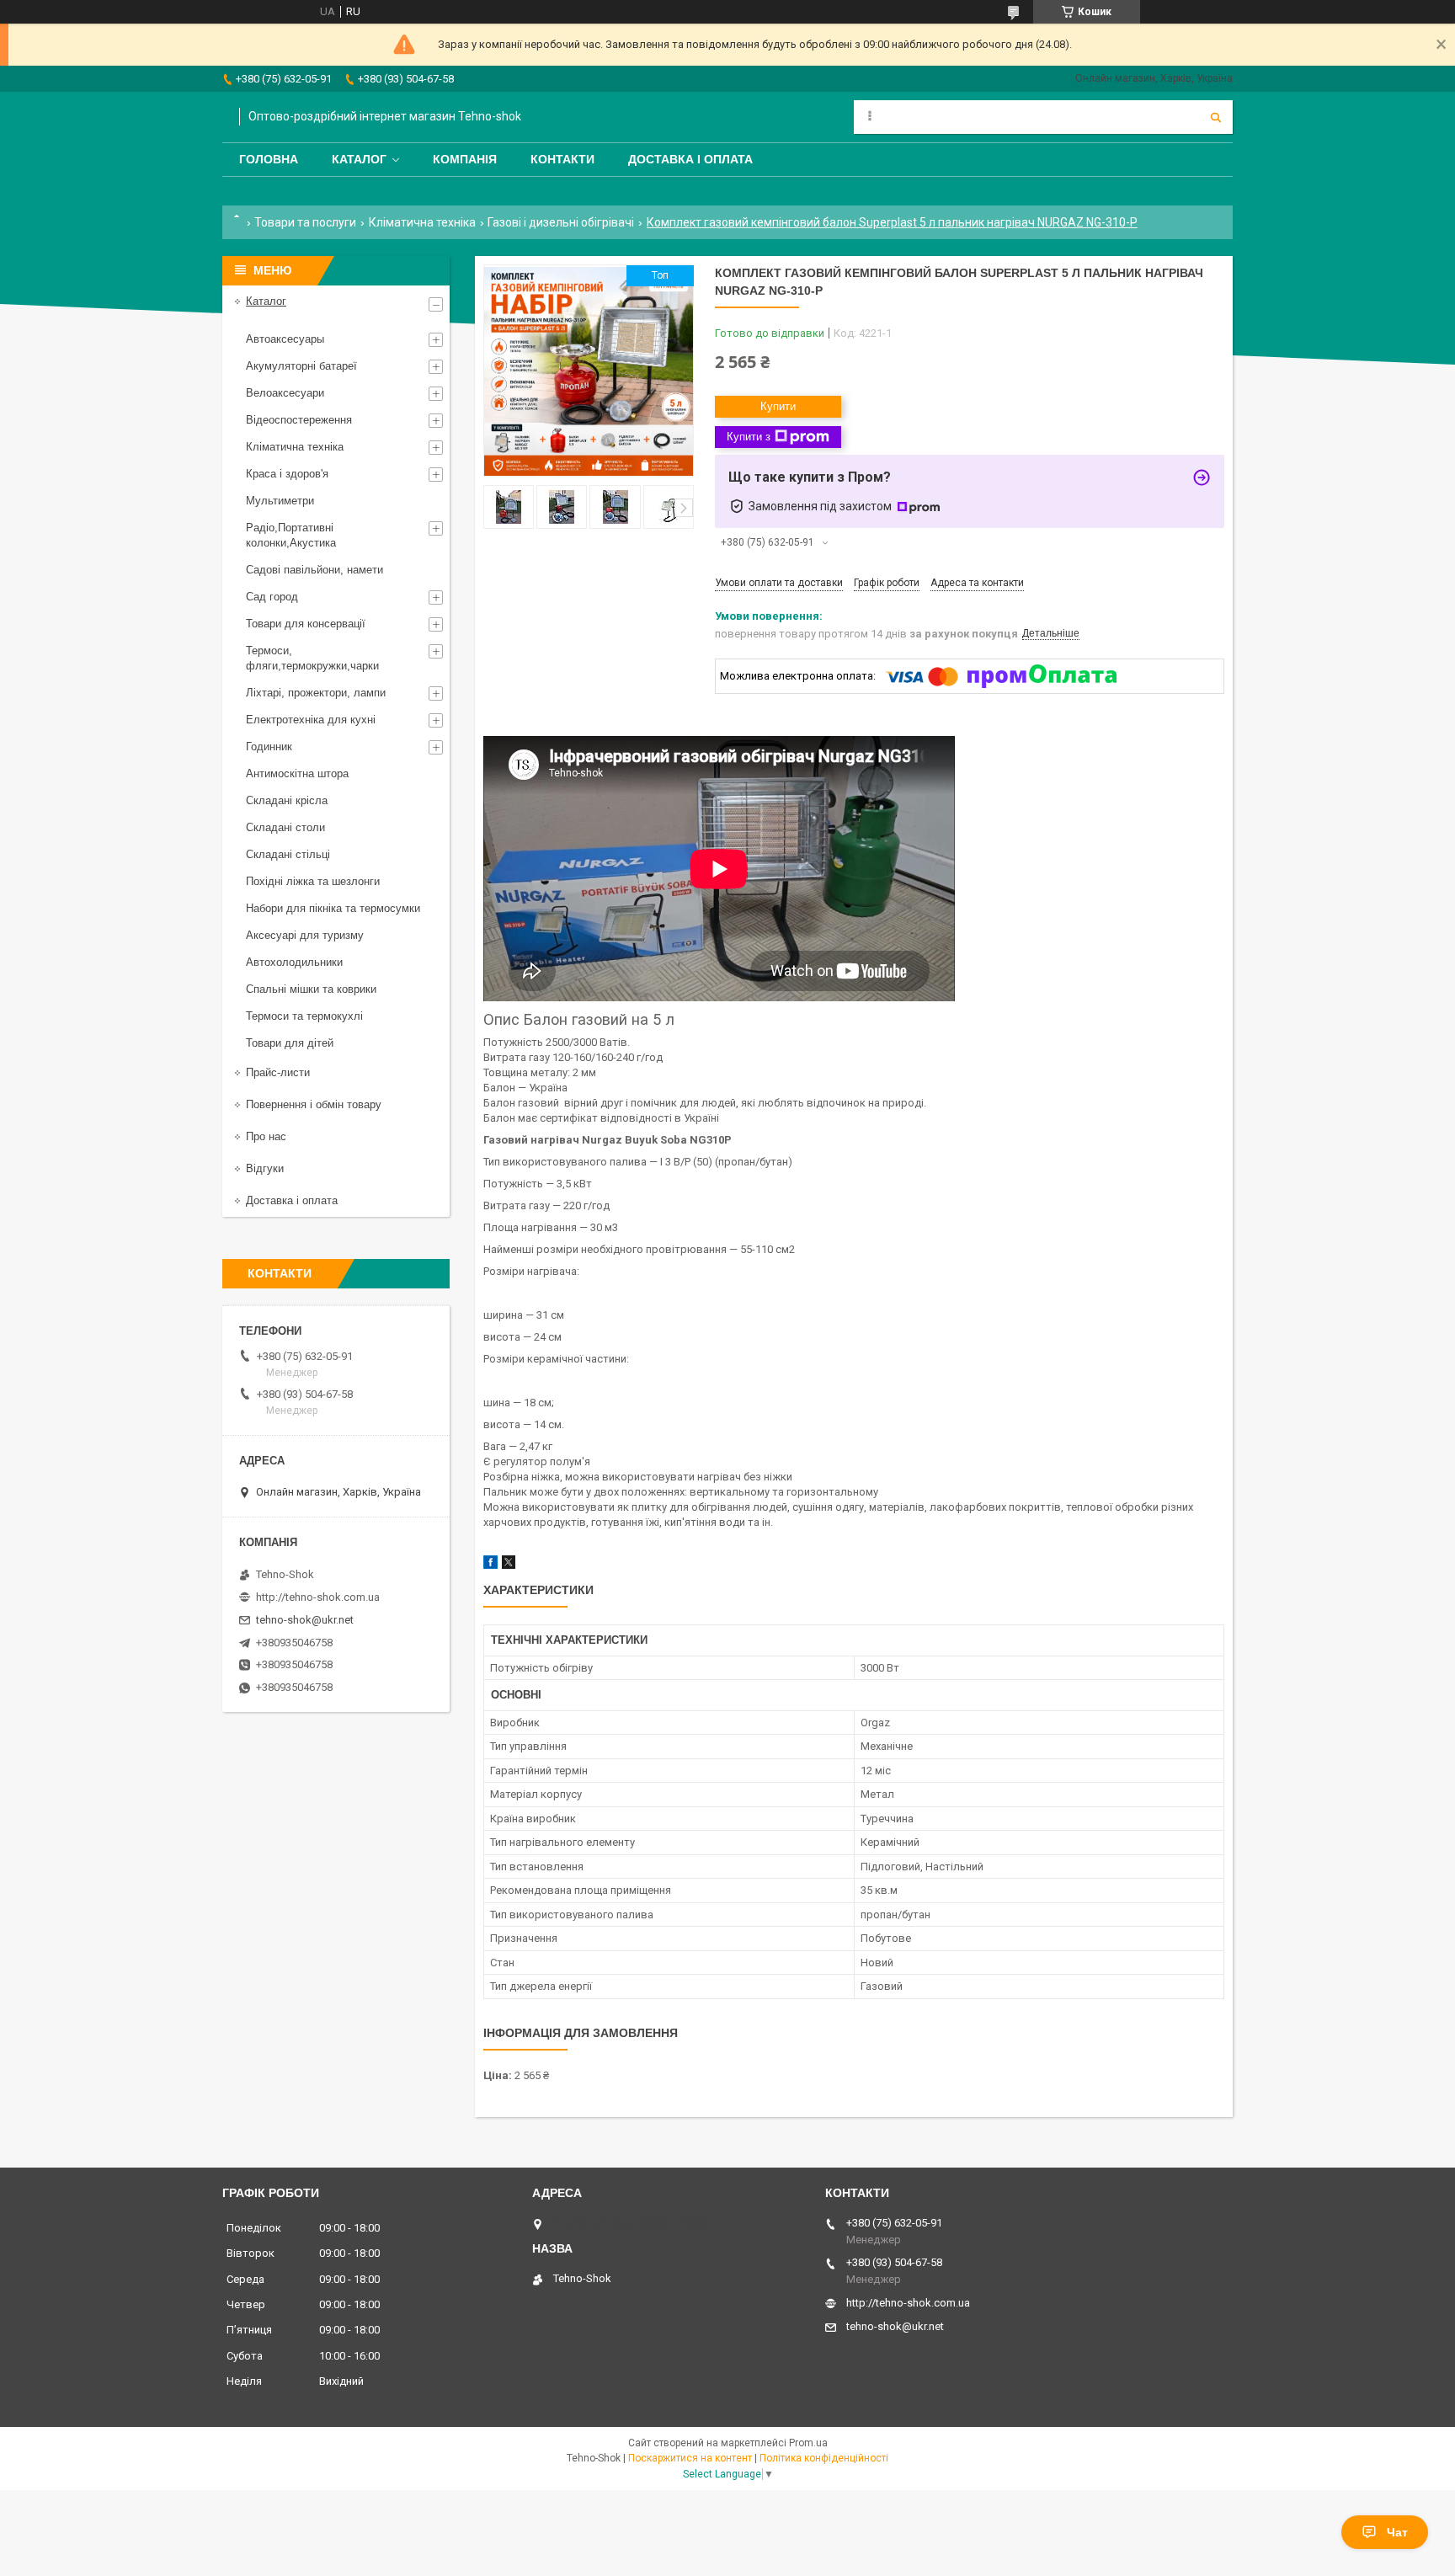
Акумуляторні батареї (301, 366)
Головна (269, 159)
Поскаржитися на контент (690, 2458)
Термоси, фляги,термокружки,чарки (312, 658)
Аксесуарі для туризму (305, 935)
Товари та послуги (305, 222)
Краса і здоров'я (287, 474)
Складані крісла (287, 800)
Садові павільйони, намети (314, 570)
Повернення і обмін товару (314, 1104)
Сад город (272, 597)
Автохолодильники (294, 962)
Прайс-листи (278, 1072)
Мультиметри (280, 501)
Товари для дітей (290, 1043)
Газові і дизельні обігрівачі (561, 222)
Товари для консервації (306, 624)
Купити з (749, 437)
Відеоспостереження (299, 420)
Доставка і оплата (690, 159)
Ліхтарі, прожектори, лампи (316, 693)
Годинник (269, 747)
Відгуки (265, 1168)
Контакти (562, 159)
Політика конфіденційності (824, 2458)
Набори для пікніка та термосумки (333, 908)
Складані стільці (288, 854)
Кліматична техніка (422, 222)
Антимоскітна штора (297, 773)
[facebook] (490, 1565)
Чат (1397, 2532)
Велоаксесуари (285, 393)
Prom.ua (808, 2443)
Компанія (465, 159)
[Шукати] (1216, 117)
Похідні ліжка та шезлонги (313, 881)
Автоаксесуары (285, 339)
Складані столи (285, 827)
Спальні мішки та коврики (311, 989)
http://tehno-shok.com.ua (318, 1597)
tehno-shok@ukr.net (305, 1620)
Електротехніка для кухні (311, 720)
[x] (509, 1565)
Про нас (266, 1136)
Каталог (359, 159)
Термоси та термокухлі (304, 1016)
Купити (778, 406)
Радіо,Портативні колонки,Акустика (291, 535)
